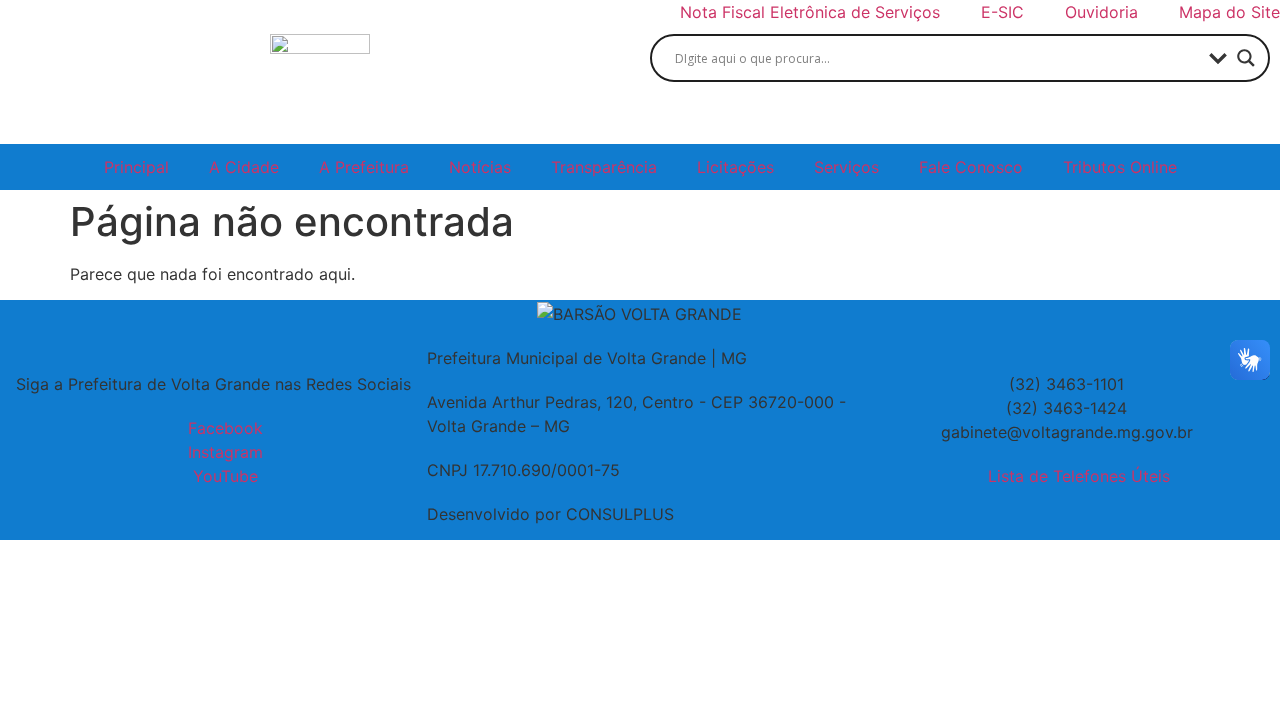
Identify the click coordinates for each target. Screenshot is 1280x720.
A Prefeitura (364, 167)
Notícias (480, 167)
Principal (136, 167)
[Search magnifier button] (1246, 58)
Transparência (604, 167)
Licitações (735, 167)
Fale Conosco (971, 167)
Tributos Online (1120, 167)
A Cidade (244, 167)
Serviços (846, 167)
